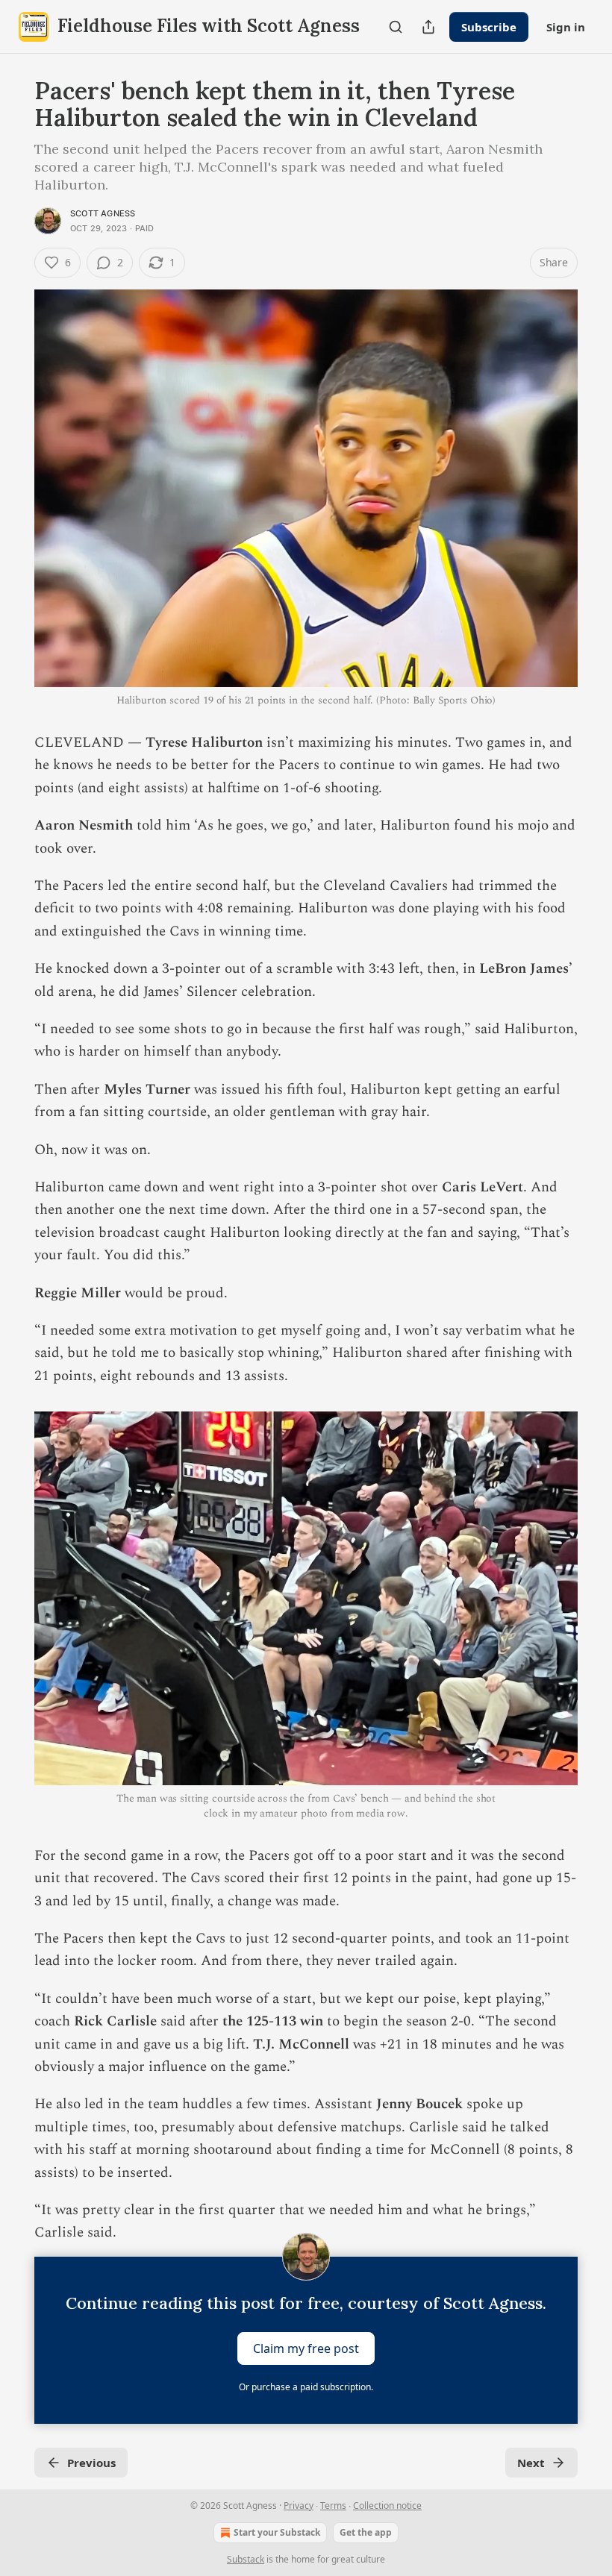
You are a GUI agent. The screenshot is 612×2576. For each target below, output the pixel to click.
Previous (91, 2463)
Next (531, 2463)
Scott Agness (103, 213)
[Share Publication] (428, 27)
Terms (333, 2506)
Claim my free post (306, 2348)
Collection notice (387, 2506)
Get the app (366, 2532)
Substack (246, 2559)
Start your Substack (277, 2532)
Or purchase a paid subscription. (306, 2387)
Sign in (566, 27)
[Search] (396, 27)
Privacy (299, 2506)
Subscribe (489, 27)
